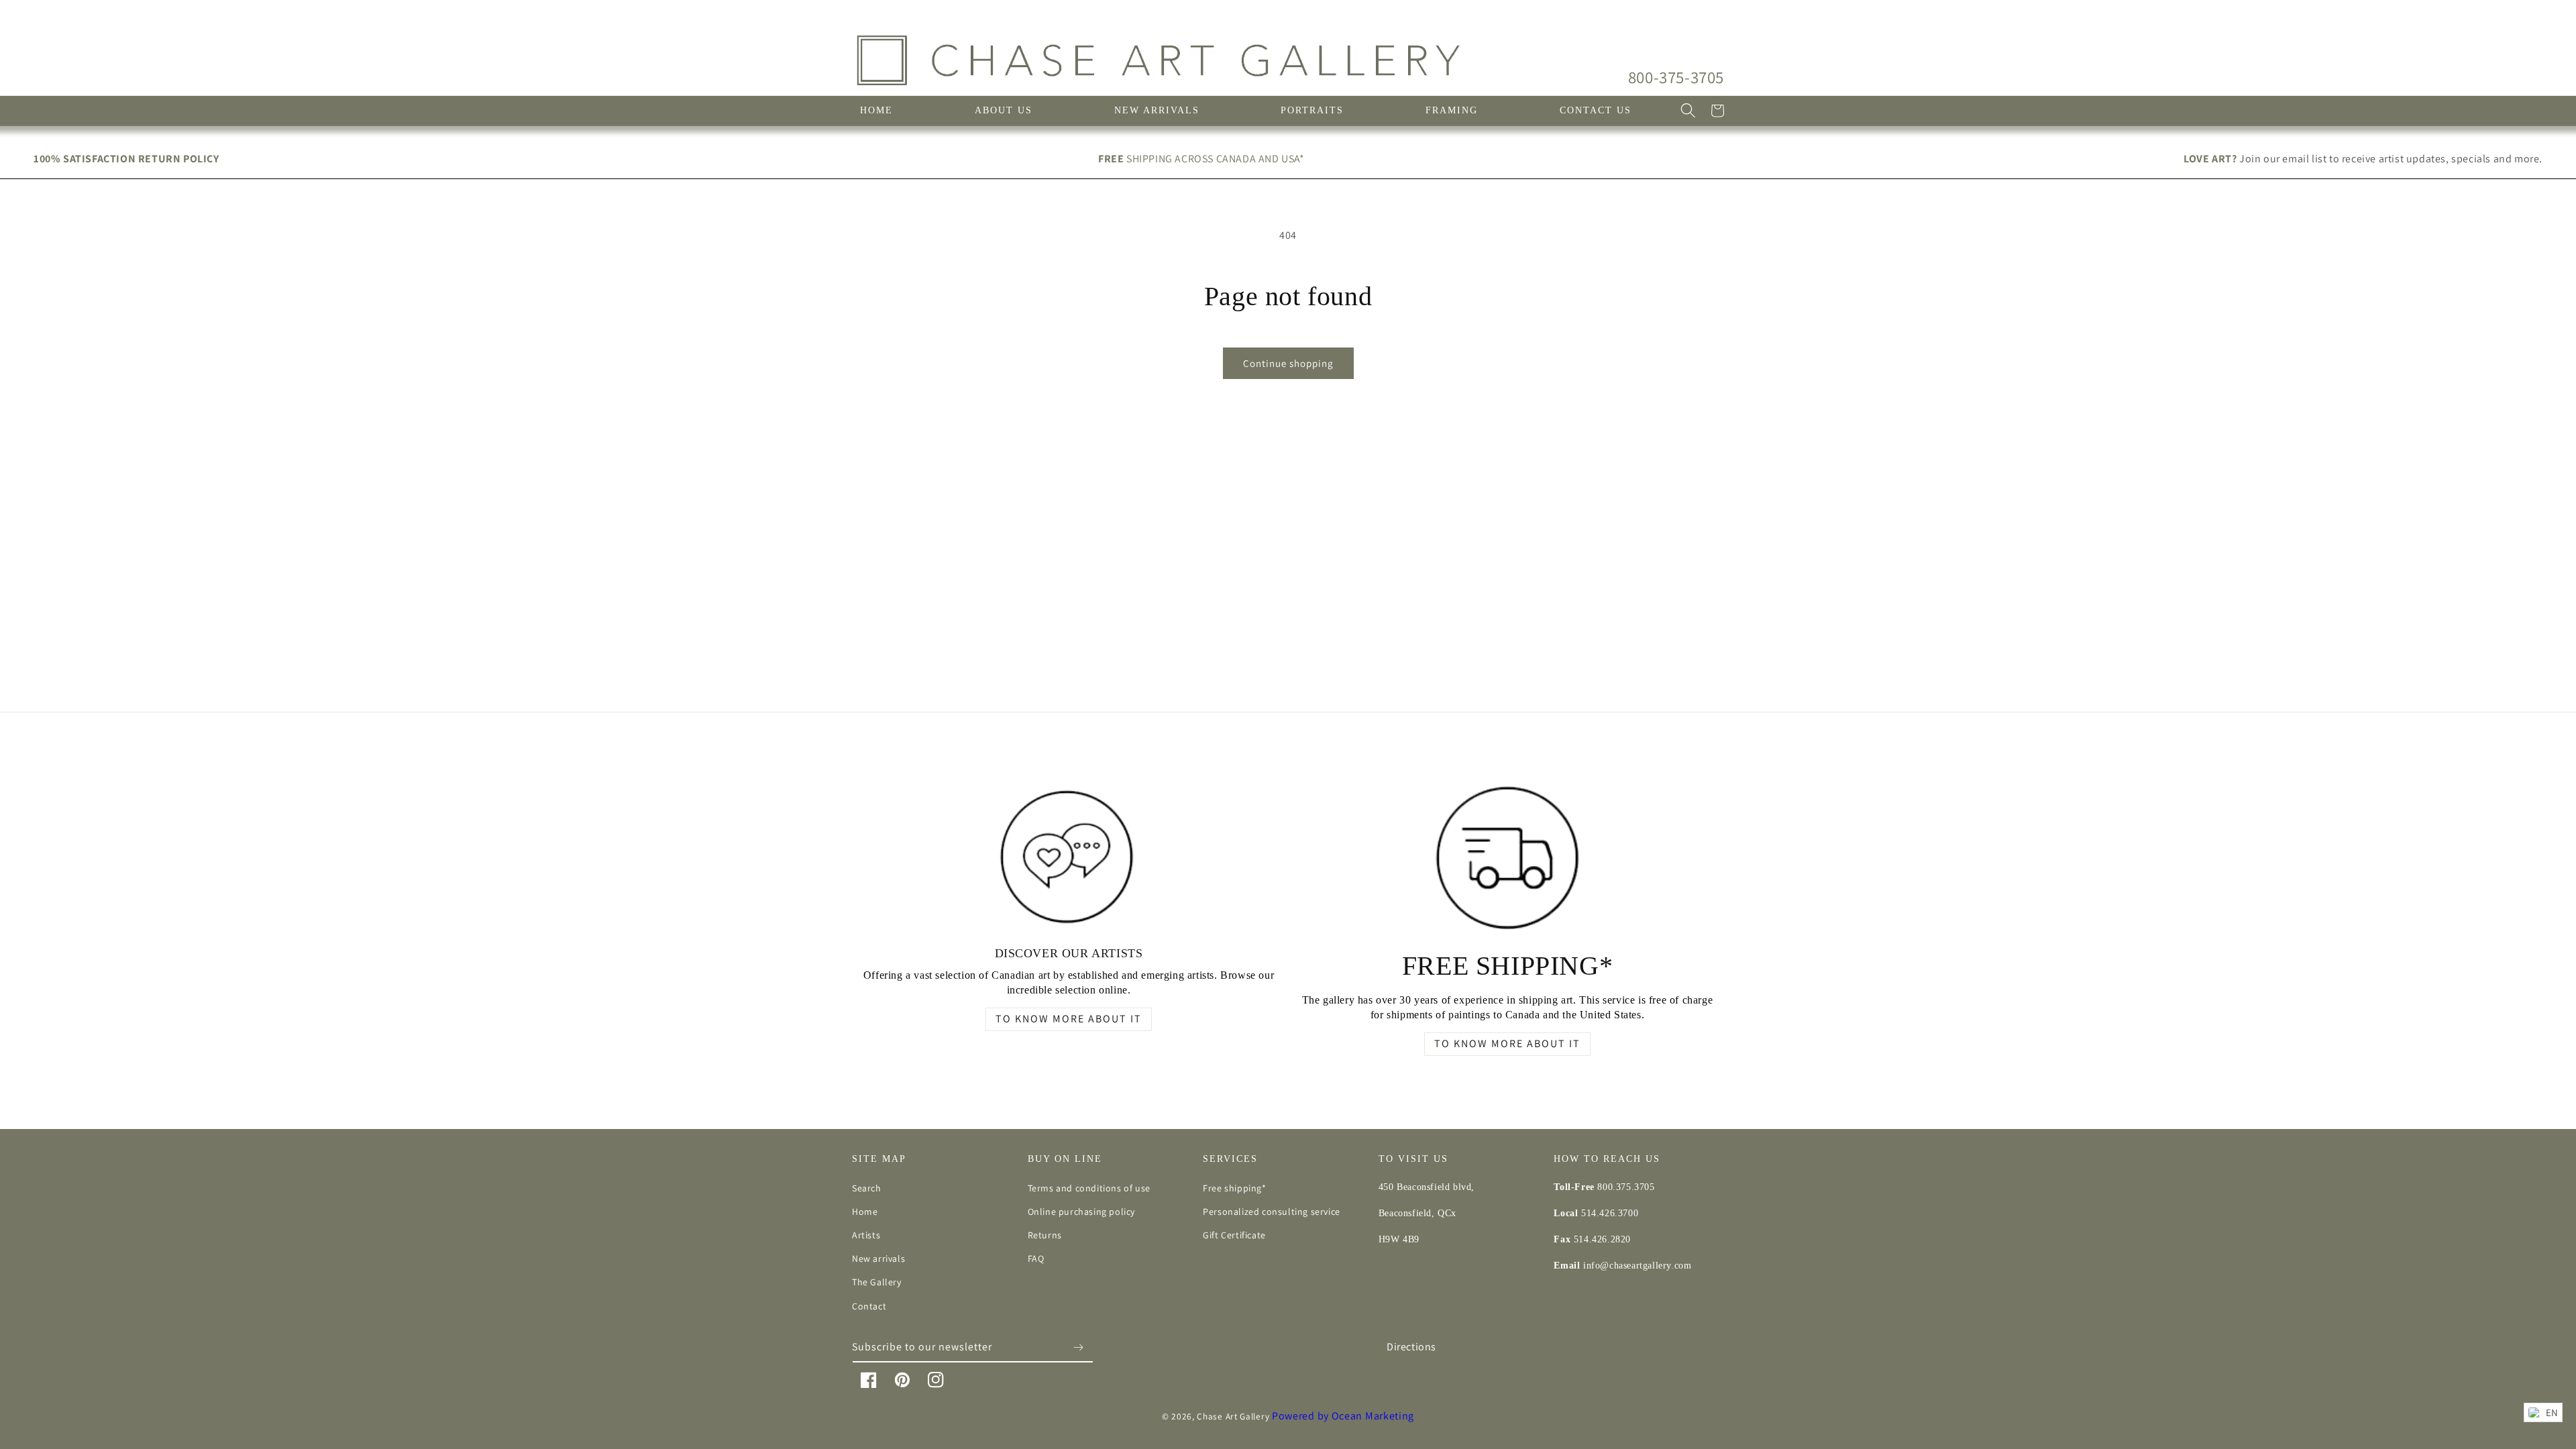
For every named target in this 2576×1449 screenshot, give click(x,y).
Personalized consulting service (1272, 1212)
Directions (1411, 1347)
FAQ (1036, 1258)
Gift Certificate (1234, 1235)
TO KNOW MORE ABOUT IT (1069, 1019)
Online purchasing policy (1081, 1212)
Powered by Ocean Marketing (1343, 1416)
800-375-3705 (1676, 77)
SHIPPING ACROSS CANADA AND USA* (1201, 159)
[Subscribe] (1078, 1347)
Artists (866, 1235)
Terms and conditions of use (1089, 1188)
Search (867, 1188)
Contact (869, 1306)
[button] (1688, 111)
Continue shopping (1288, 363)
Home (865, 1212)
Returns (1045, 1235)
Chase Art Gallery (1233, 1416)
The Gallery (877, 1282)
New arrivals (878, 1258)
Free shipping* (1234, 1188)
